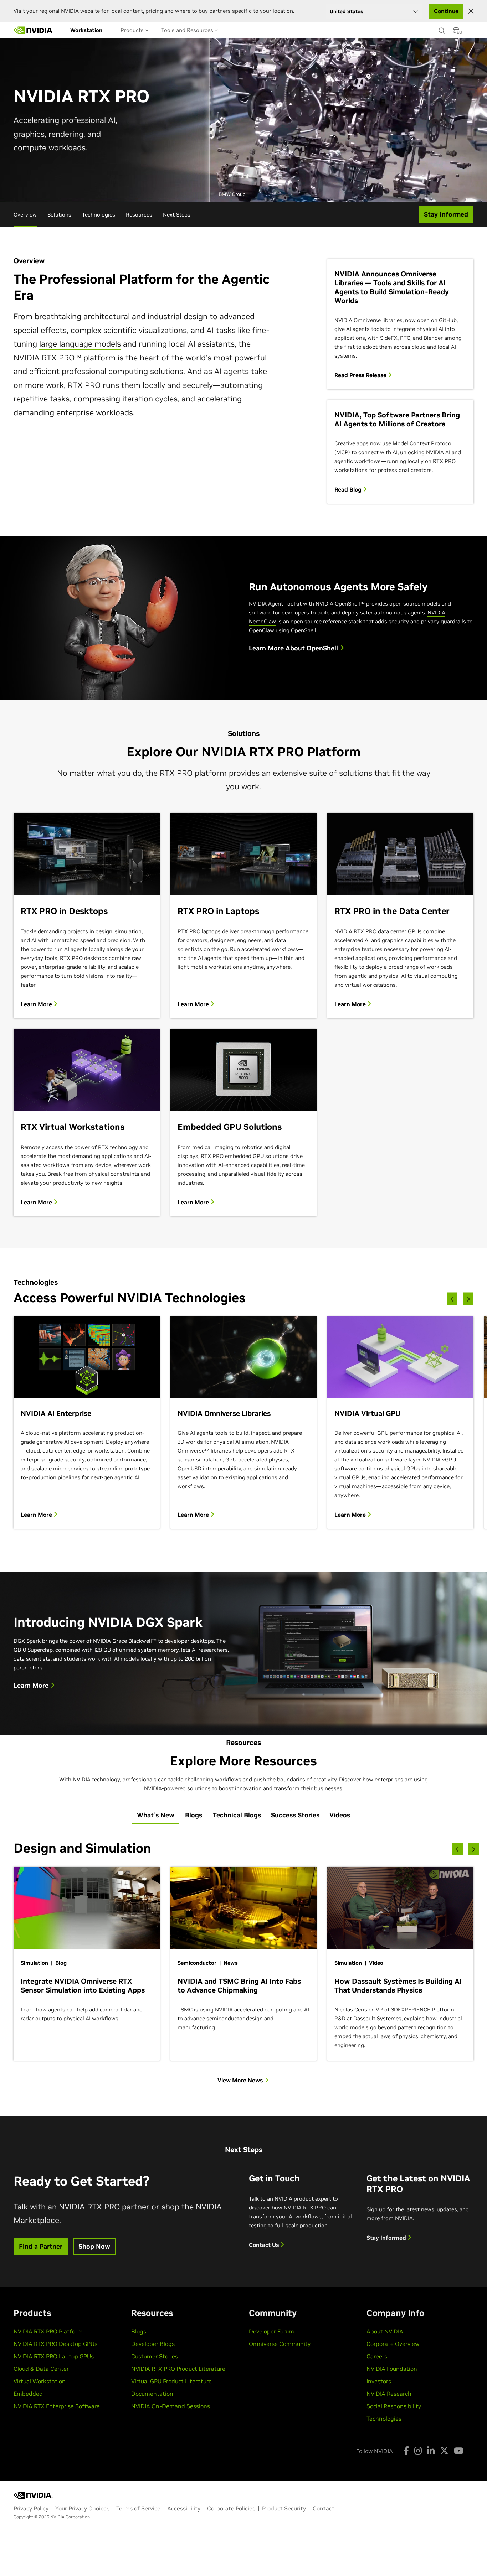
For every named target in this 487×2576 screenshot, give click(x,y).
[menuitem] (86, 30)
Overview (25, 215)
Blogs (139, 2331)
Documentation (152, 2394)
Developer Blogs (153, 2344)
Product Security (284, 2508)
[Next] (468, 1299)
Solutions (59, 215)
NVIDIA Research (389, 2394)
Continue (446, 11)
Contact (324, 2508)
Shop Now (94, 2246)
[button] (456, 32)
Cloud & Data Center (41, 2369)
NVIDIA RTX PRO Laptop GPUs (54, 2356)
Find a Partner (41, 2246)
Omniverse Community (280, 2344)
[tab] (156, 1816)
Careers (377, 2356)
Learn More (37, 1004)
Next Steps (177, 215)
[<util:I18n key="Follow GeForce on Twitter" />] (444, 2451)
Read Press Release (361, 375)
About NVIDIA (385, 2331)
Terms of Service (138, 2508)
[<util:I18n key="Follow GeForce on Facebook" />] (406, 2451)
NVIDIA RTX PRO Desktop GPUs (55, 2344)
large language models (80, 344)
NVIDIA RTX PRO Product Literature (178, 2369)
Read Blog (349, 489)
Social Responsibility (394, 2406)
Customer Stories (155, 2356)
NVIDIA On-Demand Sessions (171, 2406)
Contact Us (265, 2245)
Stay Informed (387, 2238)
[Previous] (452, 1299)
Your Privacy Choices (82, 2508)
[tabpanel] (243, 1962)
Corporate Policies (231, 2508)
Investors (379, 2381)
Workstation (86, 30)
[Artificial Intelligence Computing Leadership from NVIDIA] (33, 30)
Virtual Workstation (40, 2381)
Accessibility (184, 2508)
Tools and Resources (188, 30)
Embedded (28, 2394)
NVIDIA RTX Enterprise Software (57, 2406)
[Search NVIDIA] (442, 29)
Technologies (99, 215)
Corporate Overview (393, 2344)
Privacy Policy (31, 2508)
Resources (139, 215)
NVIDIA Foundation (392, 2369)
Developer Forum (271, 2331)
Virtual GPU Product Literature (171, 2381)
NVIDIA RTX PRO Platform (48, 2331)
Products (133, 30)
